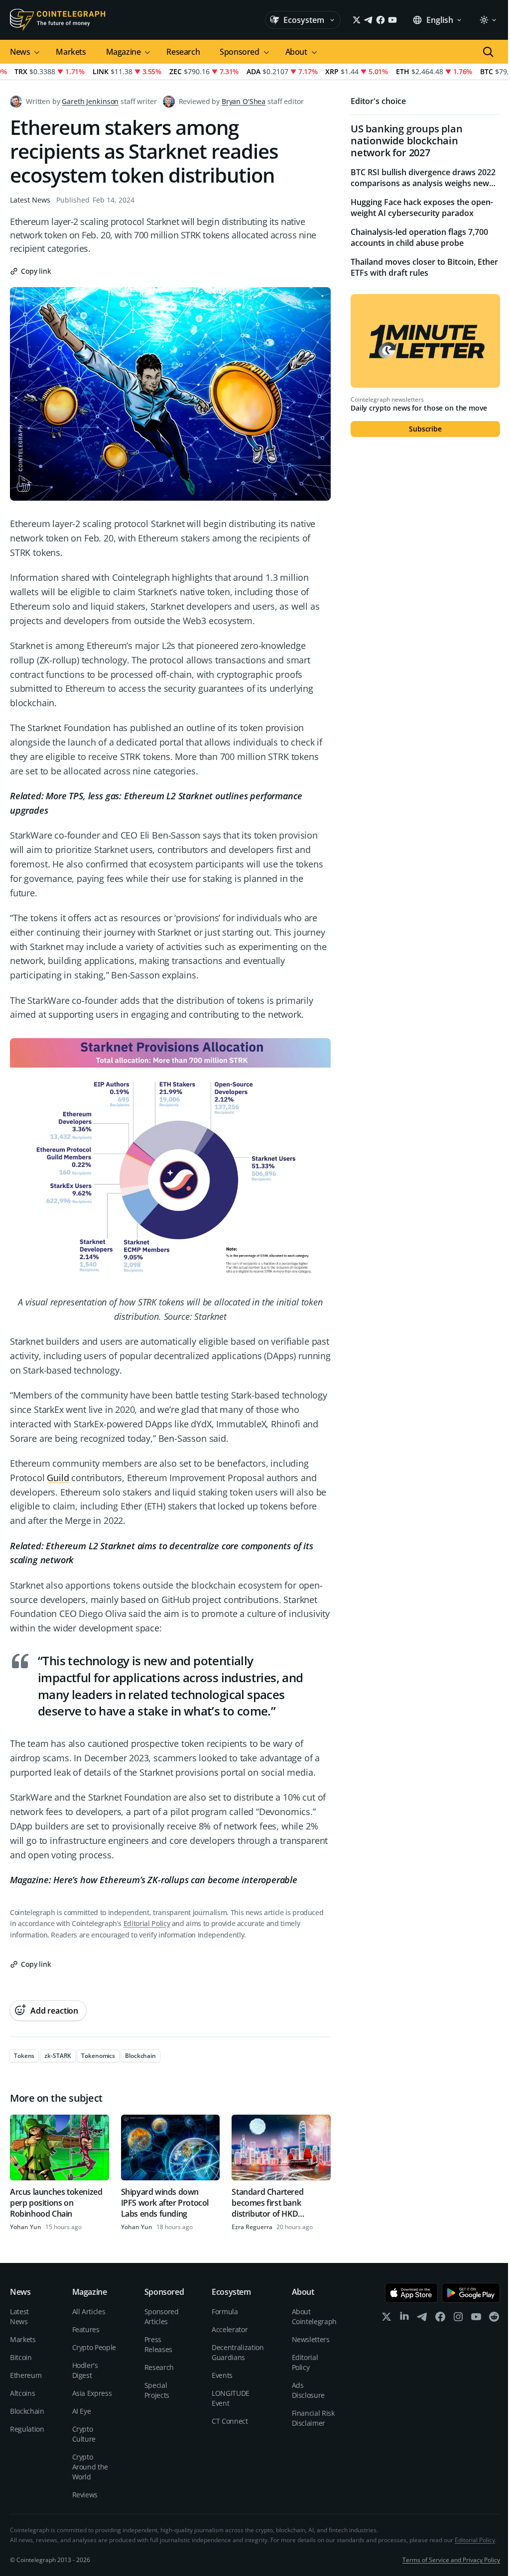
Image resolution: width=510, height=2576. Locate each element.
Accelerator (230, 2329)
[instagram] (458, 2319)
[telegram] (422, 2319)
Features (86, 2329)
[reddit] (494, 2319)
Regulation (27, 2429)
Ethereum (26, 2375)
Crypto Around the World (90, 2467)
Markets (71, 52)
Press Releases (158, 2344)
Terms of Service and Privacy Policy (451, 2560)
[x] (386, 2319)
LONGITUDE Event (231, 2398)
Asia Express (92, 2393)
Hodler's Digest (85, 2370)
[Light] (488, 20)
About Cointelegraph (314, 2316)
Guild (58, 1478)
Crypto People (94, 2347)
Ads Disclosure (309, 2390)
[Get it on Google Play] (471, 2293)
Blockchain (27, 2411)
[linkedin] (404, 2319)
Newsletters (311, 2339)
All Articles (89, 2311)
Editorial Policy (147, 1923)
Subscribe (425, 429)
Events (222, 2375)
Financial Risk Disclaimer (313, 2418)
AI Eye (82, 2411)
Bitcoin (21, 2357)
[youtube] (476, 2319)
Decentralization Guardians (238, 2352)
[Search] (488, 52)
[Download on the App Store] (412, 2293)
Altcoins (22, 2393)
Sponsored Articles (162, 2316)
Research (183, 52)
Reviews (85, 2495)
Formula (225, 2311)
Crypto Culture (84, 2434)
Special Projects (157, 2390)
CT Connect (230, 2421)
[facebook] (440, 2319)
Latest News (30, 200)
